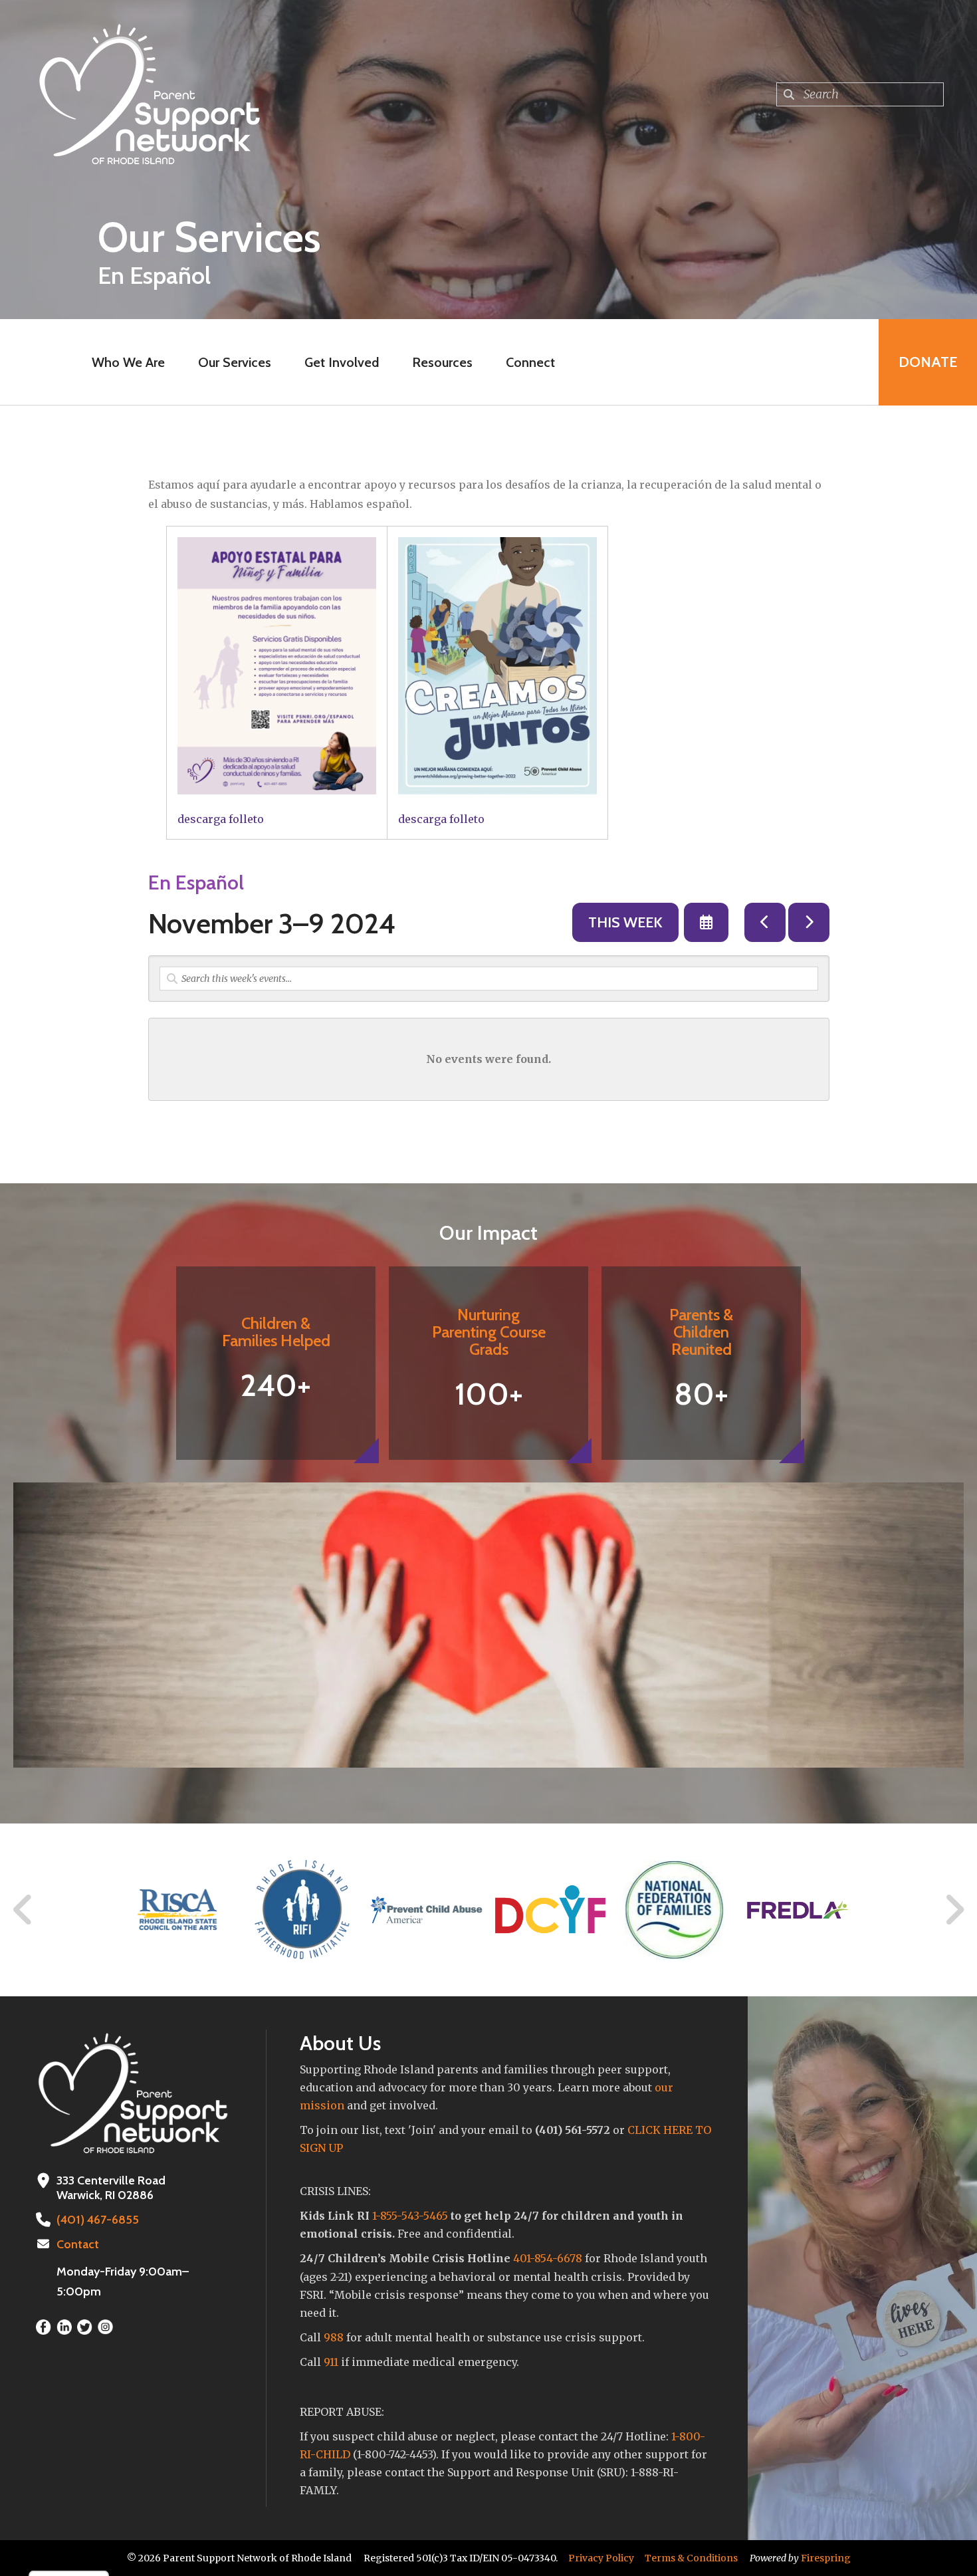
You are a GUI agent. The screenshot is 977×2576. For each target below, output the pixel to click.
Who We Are (128, 362)
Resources (442, 362)
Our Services (235, 362)
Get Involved (342, 362)
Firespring (826, 2558)
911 (331, 2362)
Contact (78, 2244)
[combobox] (860, 94)
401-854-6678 (548, 2258)
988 (334, 2337)
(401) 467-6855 (98, 2220)
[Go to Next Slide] (954, 1910)
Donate (928, 362)
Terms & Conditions (691, 2558)
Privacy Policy (601, 2558)
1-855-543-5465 (410, 2216)
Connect (530, 362)
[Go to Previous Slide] (23, 1910)
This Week (625, 922)
